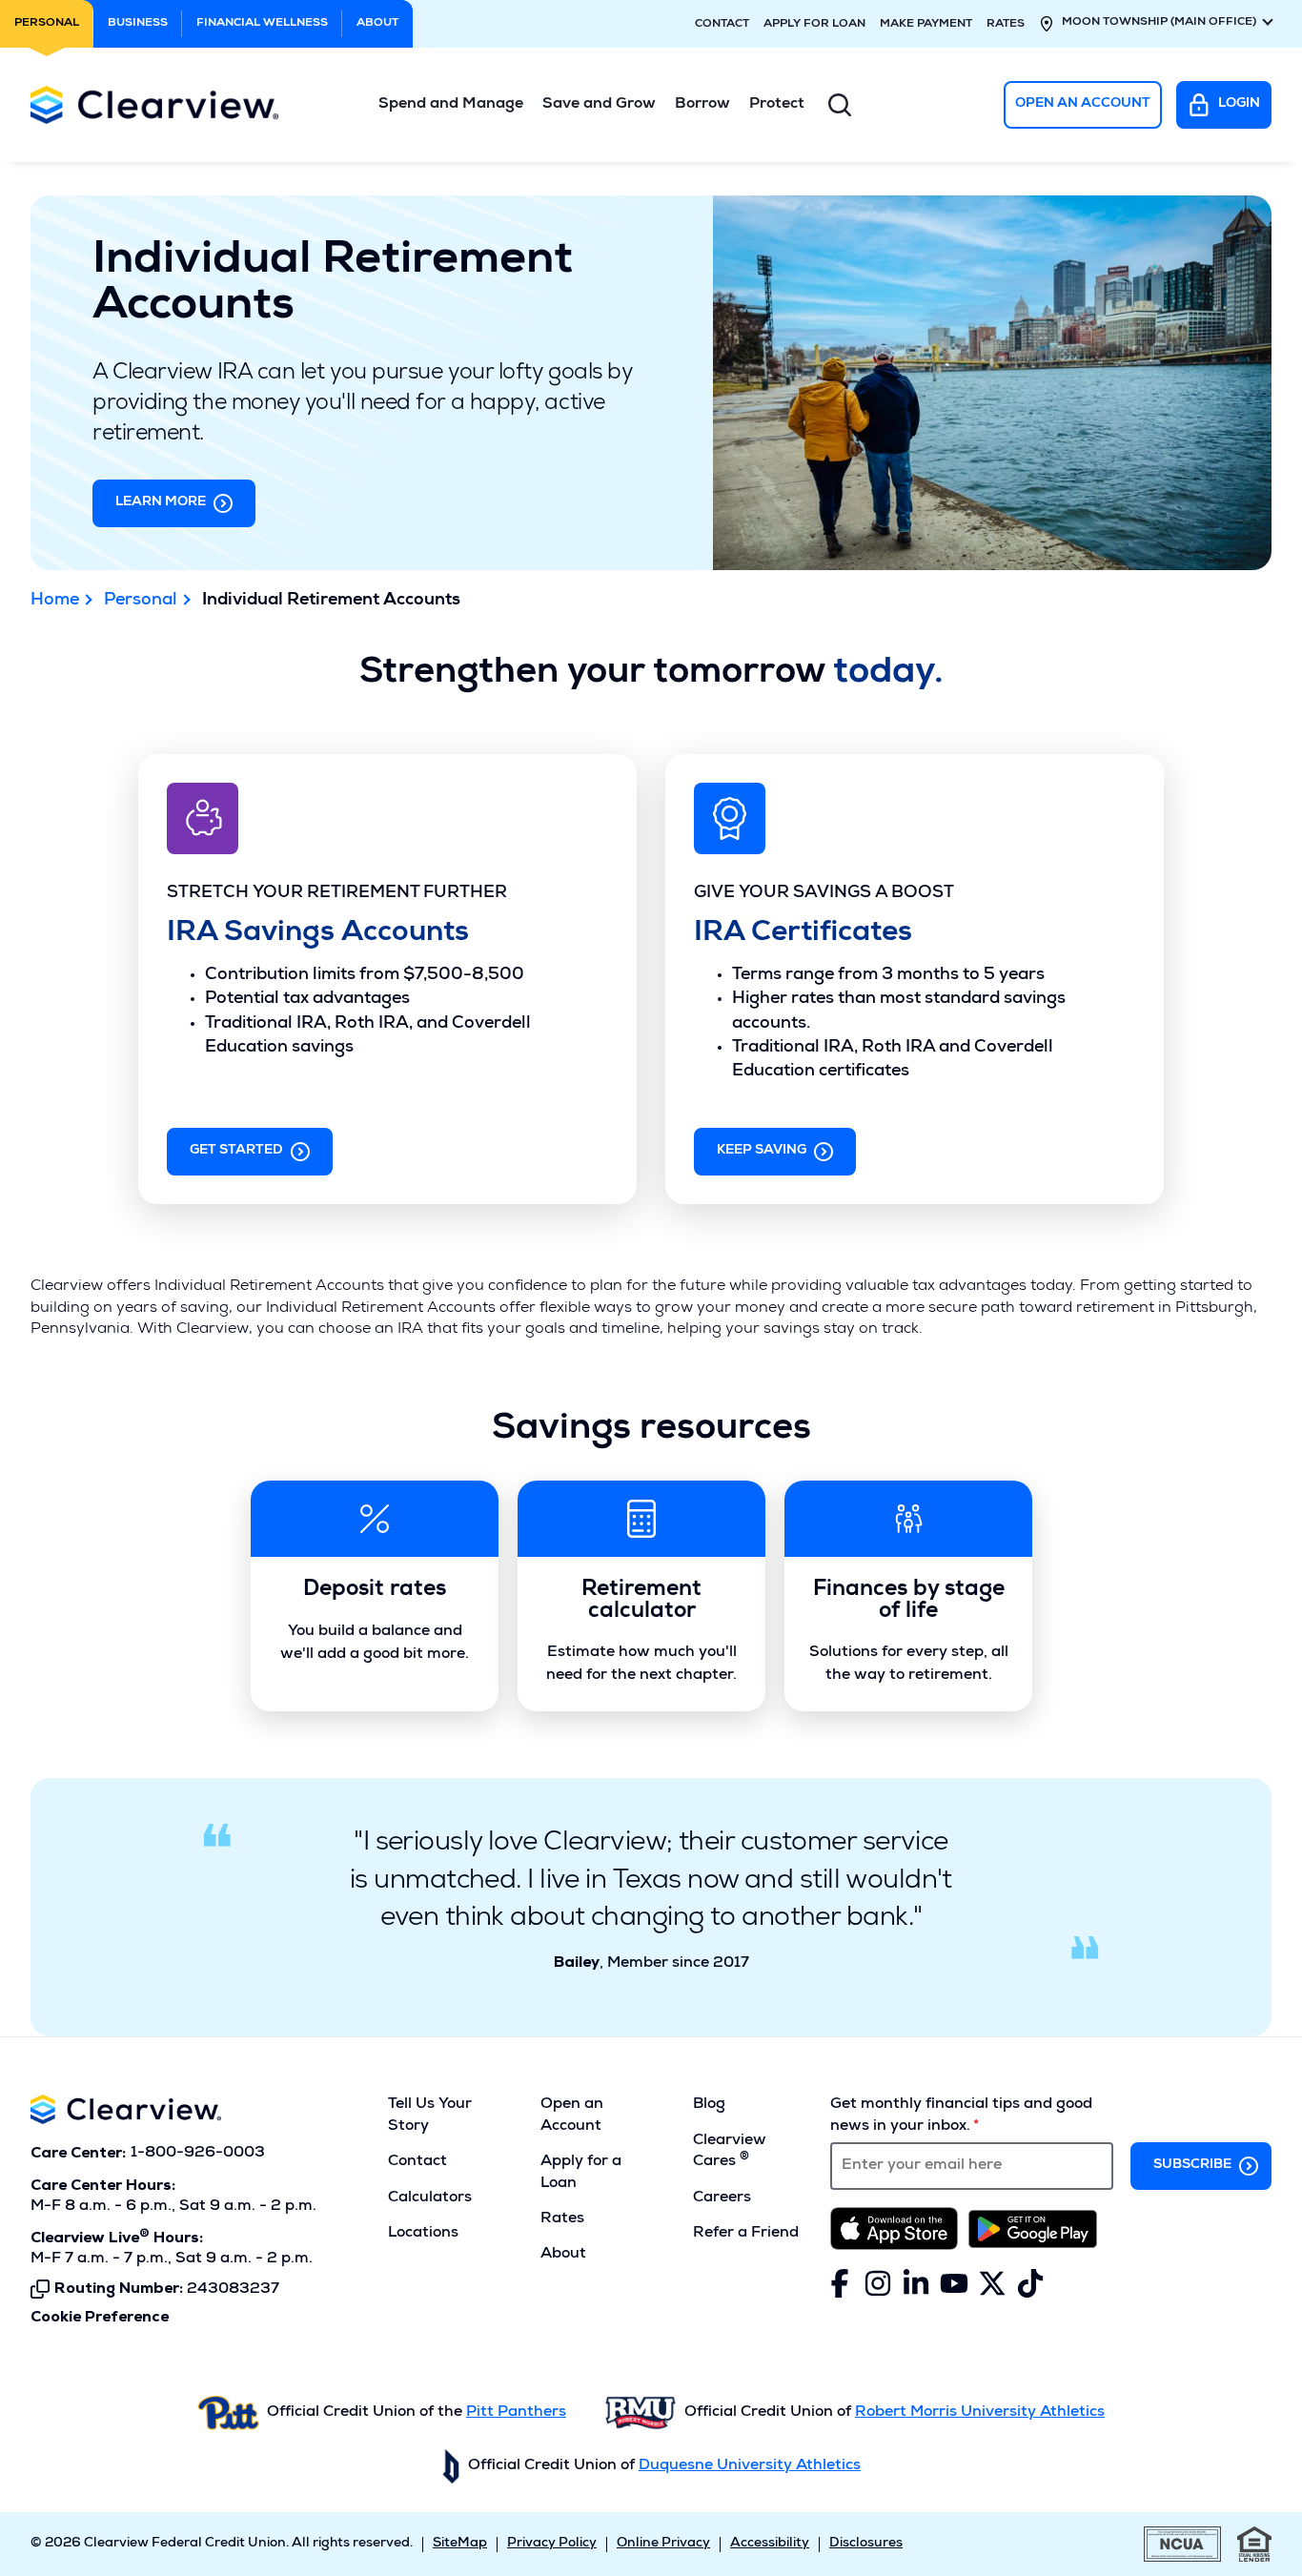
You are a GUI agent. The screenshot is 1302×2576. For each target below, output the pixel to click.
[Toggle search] (840, 105)
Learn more (161, 502)
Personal (141, 601)
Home (55, 601)
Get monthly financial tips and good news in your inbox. (961, 2116)
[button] (451, 105)
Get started (236, 1151)
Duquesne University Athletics (750, 2466)
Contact (722, 25)
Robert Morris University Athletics (980, 2413)
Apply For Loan (814, 25)
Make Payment (926, 25)
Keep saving (762, 1151)
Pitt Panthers (516, 2413)
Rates (1006, 25)
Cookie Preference (100, 2318)
